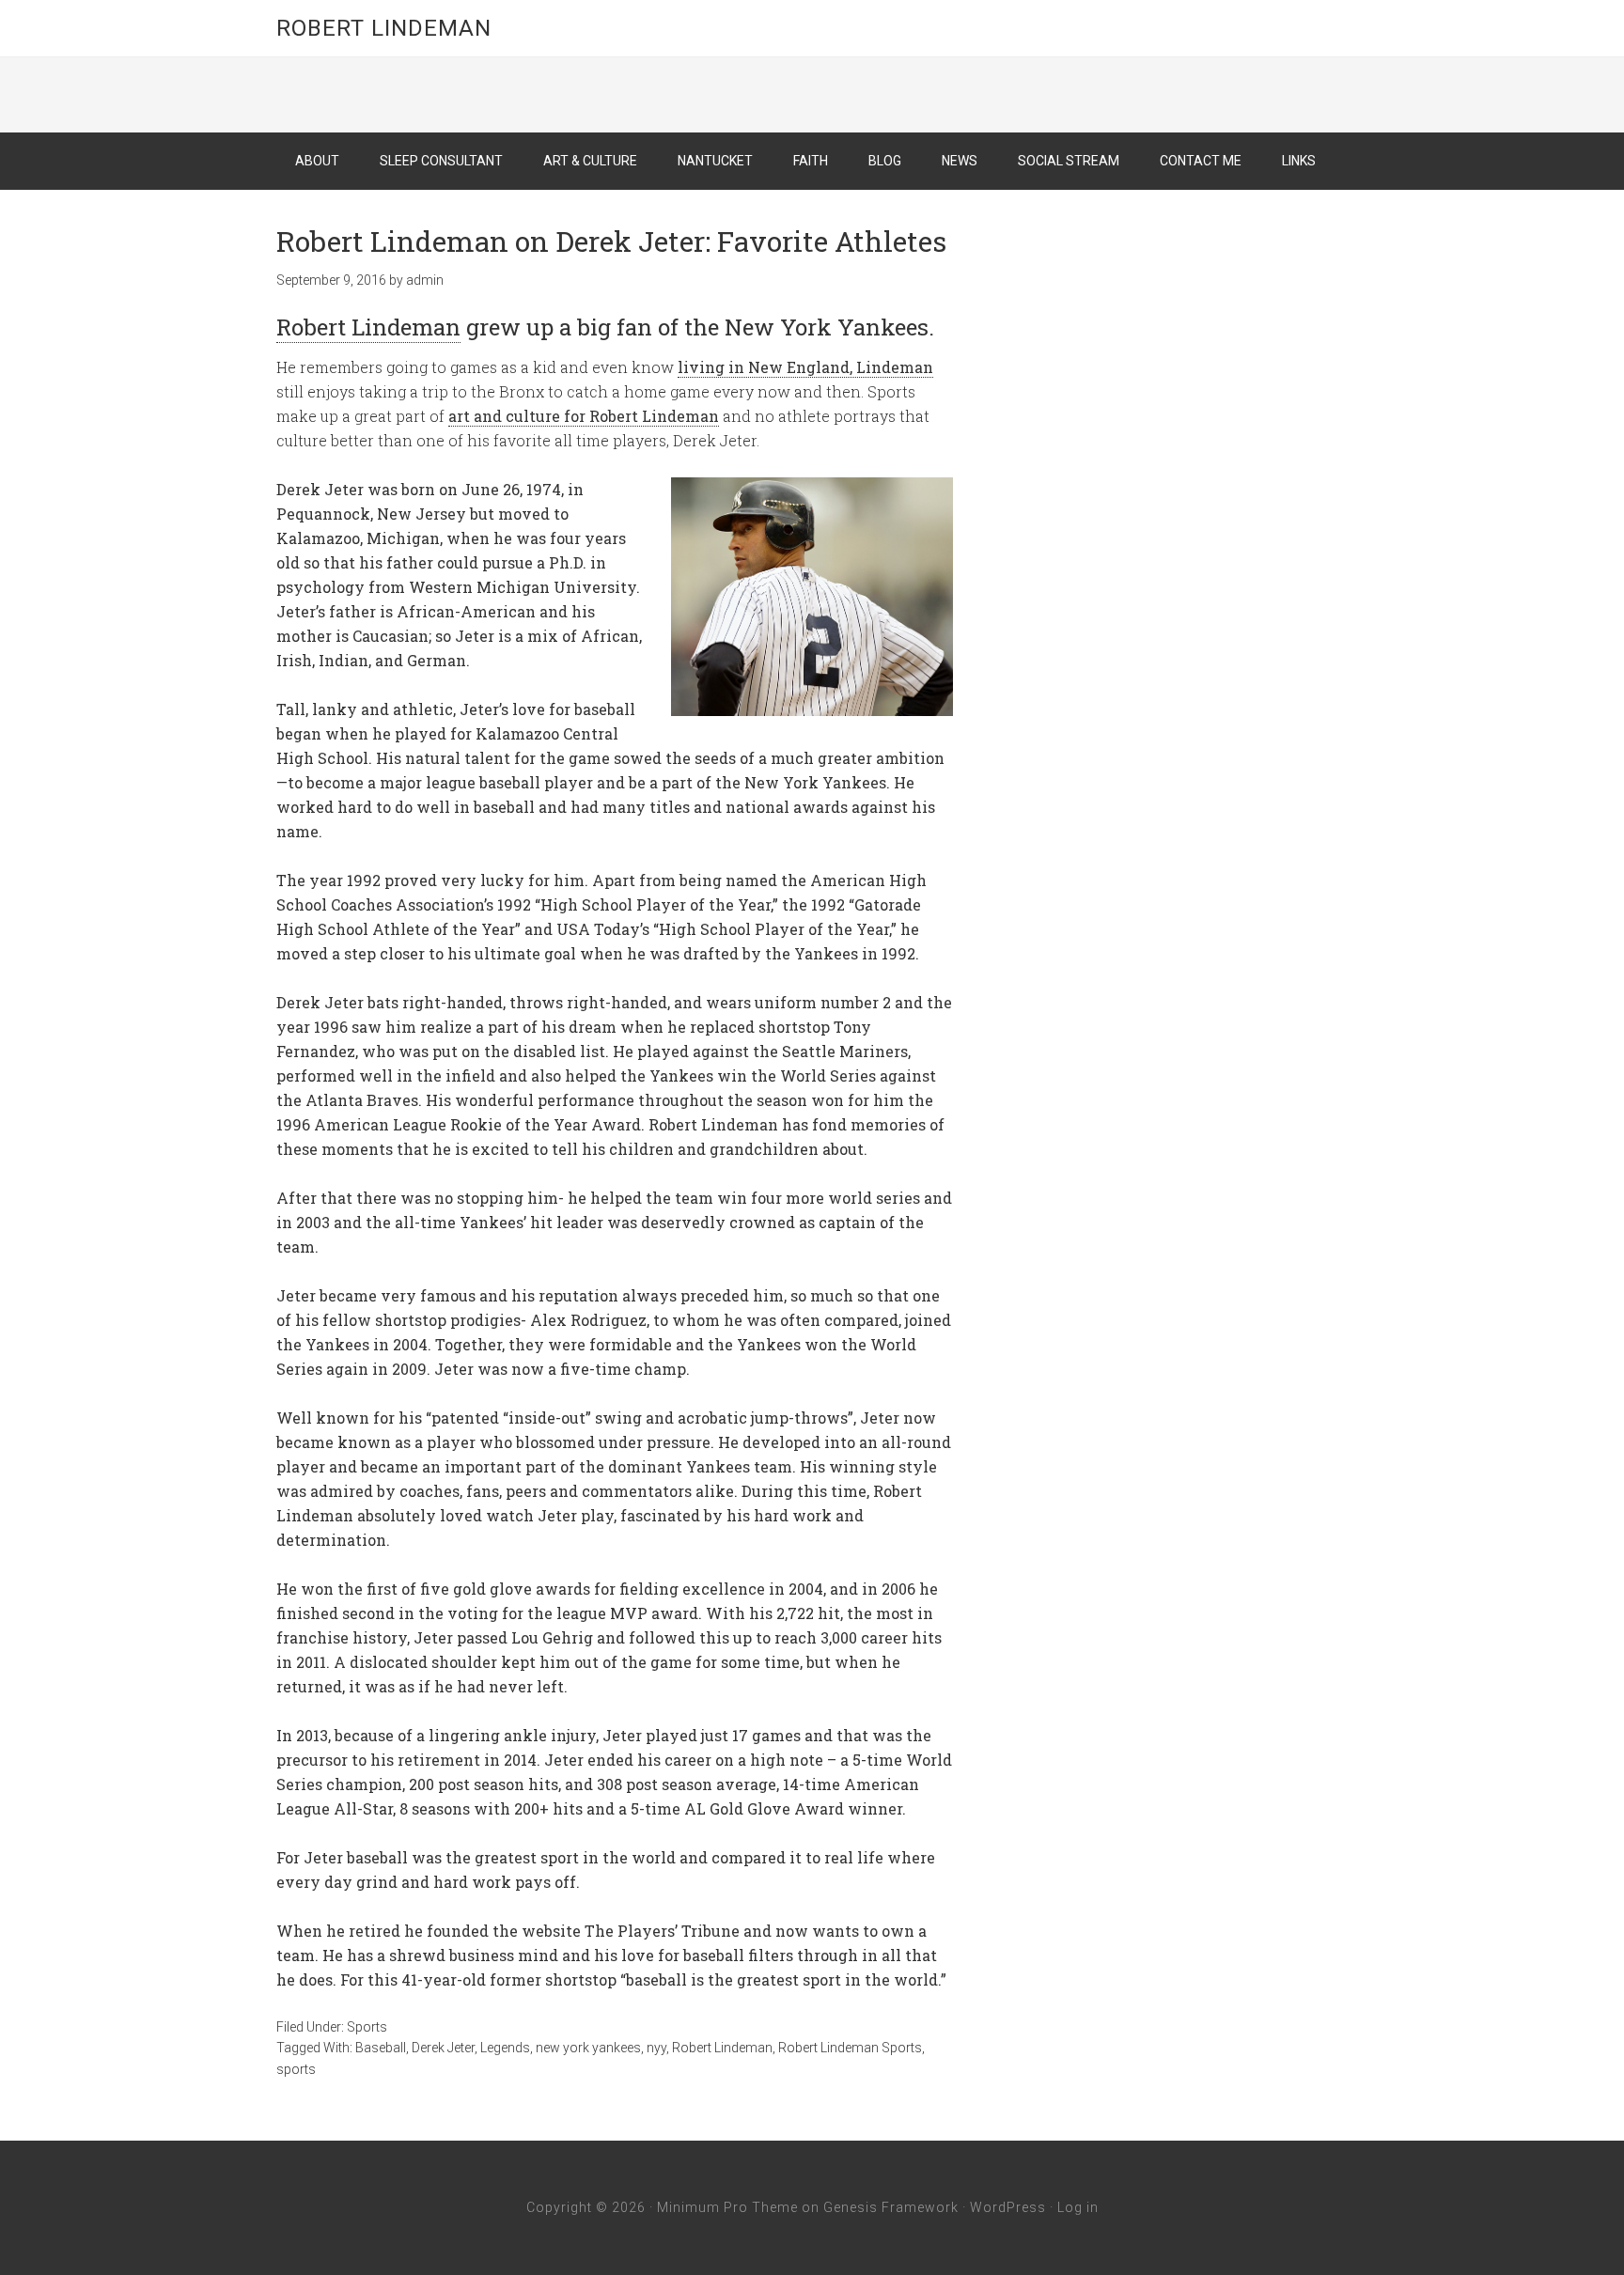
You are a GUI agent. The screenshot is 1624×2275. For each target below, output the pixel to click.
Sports (367, 2027)
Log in (1078, 2207)
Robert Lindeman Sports (850, 2048)
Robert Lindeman (384, 28)
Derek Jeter (443, 2048)
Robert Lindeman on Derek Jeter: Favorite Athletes (611, 241)
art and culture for (584, 416)
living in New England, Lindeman (805, 367)
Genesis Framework (891, 2207)
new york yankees (588, 2048)
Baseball (381, 2048)
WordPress (1008, 2207)
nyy (656, 2048)
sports (296, 2069)
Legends (505, 2048)
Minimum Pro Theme (727, 2207)
